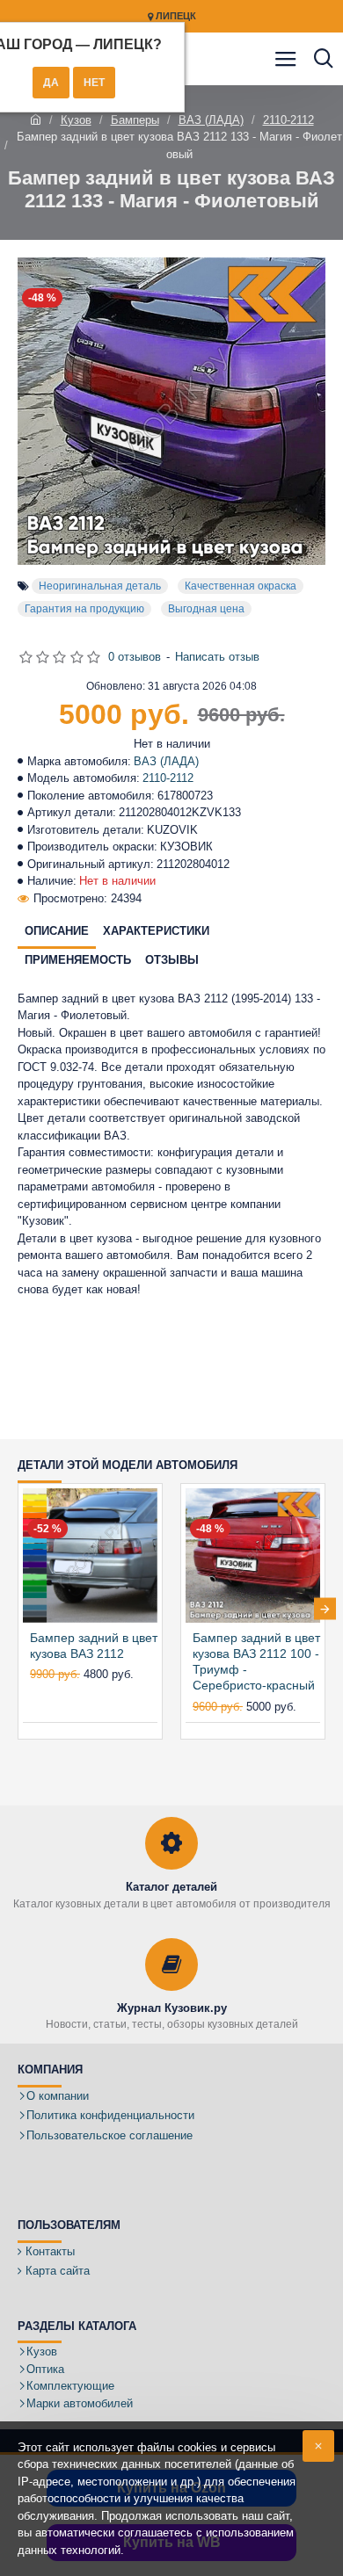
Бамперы (135, 120)
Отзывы (172, 960)
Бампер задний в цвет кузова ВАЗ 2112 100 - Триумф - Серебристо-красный (256, 1662)
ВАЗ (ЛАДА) (211, 120)
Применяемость (78, 960)
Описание (57, 931)
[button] (18, 1609)
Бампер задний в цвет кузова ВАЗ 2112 (94, 1646)
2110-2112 (288, 120)
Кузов (76, 120)
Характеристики (156, 931)
